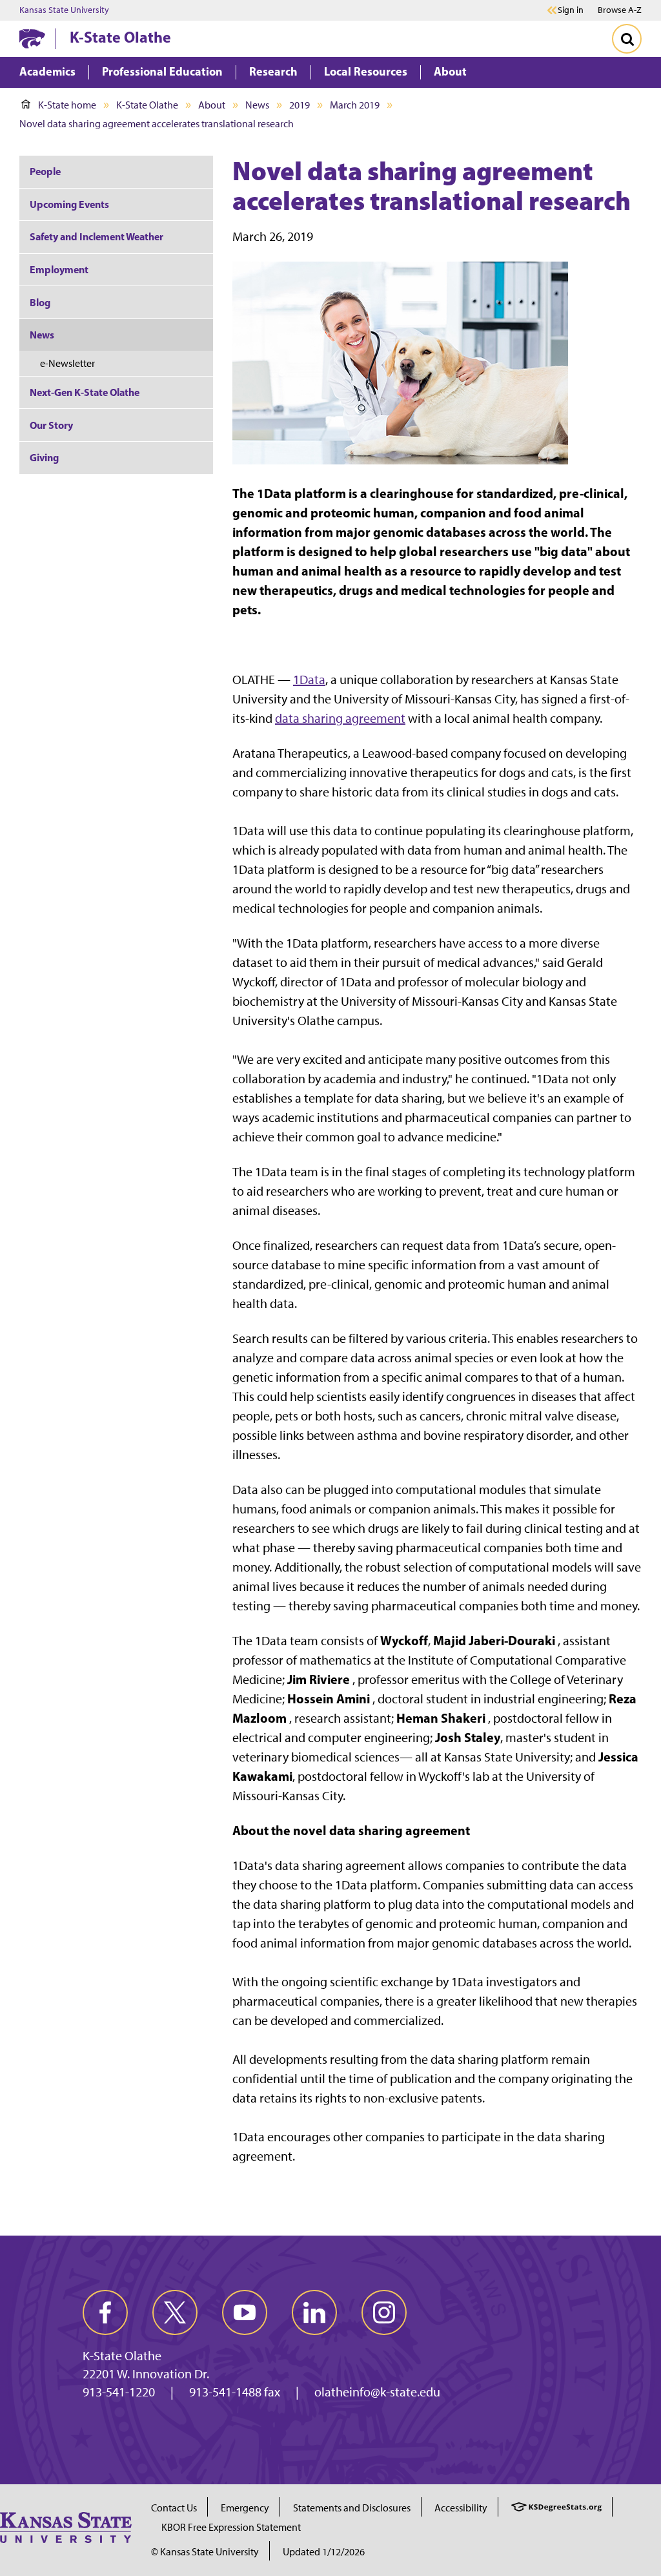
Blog (40, 302)
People (45, 171)
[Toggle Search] (627, 39)
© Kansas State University (205, 2552)
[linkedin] (314, 2312)
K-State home (67, 105)
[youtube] (245, 2312)
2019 (300, 105)
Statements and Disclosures (352, 2508)
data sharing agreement (340, 718)
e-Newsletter (67, 363)
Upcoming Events (69, 204)
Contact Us (174, 2508)
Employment (59, 269)
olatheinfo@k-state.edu (377, 2392)
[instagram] (384, 2312)
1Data (309, 680)
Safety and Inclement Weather (97, 236)
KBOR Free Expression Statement (231, 2527)
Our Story (51, 425)
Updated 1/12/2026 (324, 2552)
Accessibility (461, 2508)
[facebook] (105, 2312)
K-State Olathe (120, 37)
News (257, 105)
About (212, 105)
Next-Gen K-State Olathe (85, 392)
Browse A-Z (620, 10)
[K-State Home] (32, 38)
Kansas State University (64, 10)
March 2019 (355, 105)
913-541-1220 (119, 2392)
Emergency (245, 2508)
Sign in (571, 10)
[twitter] (175, 2312)
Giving (44, 457)
